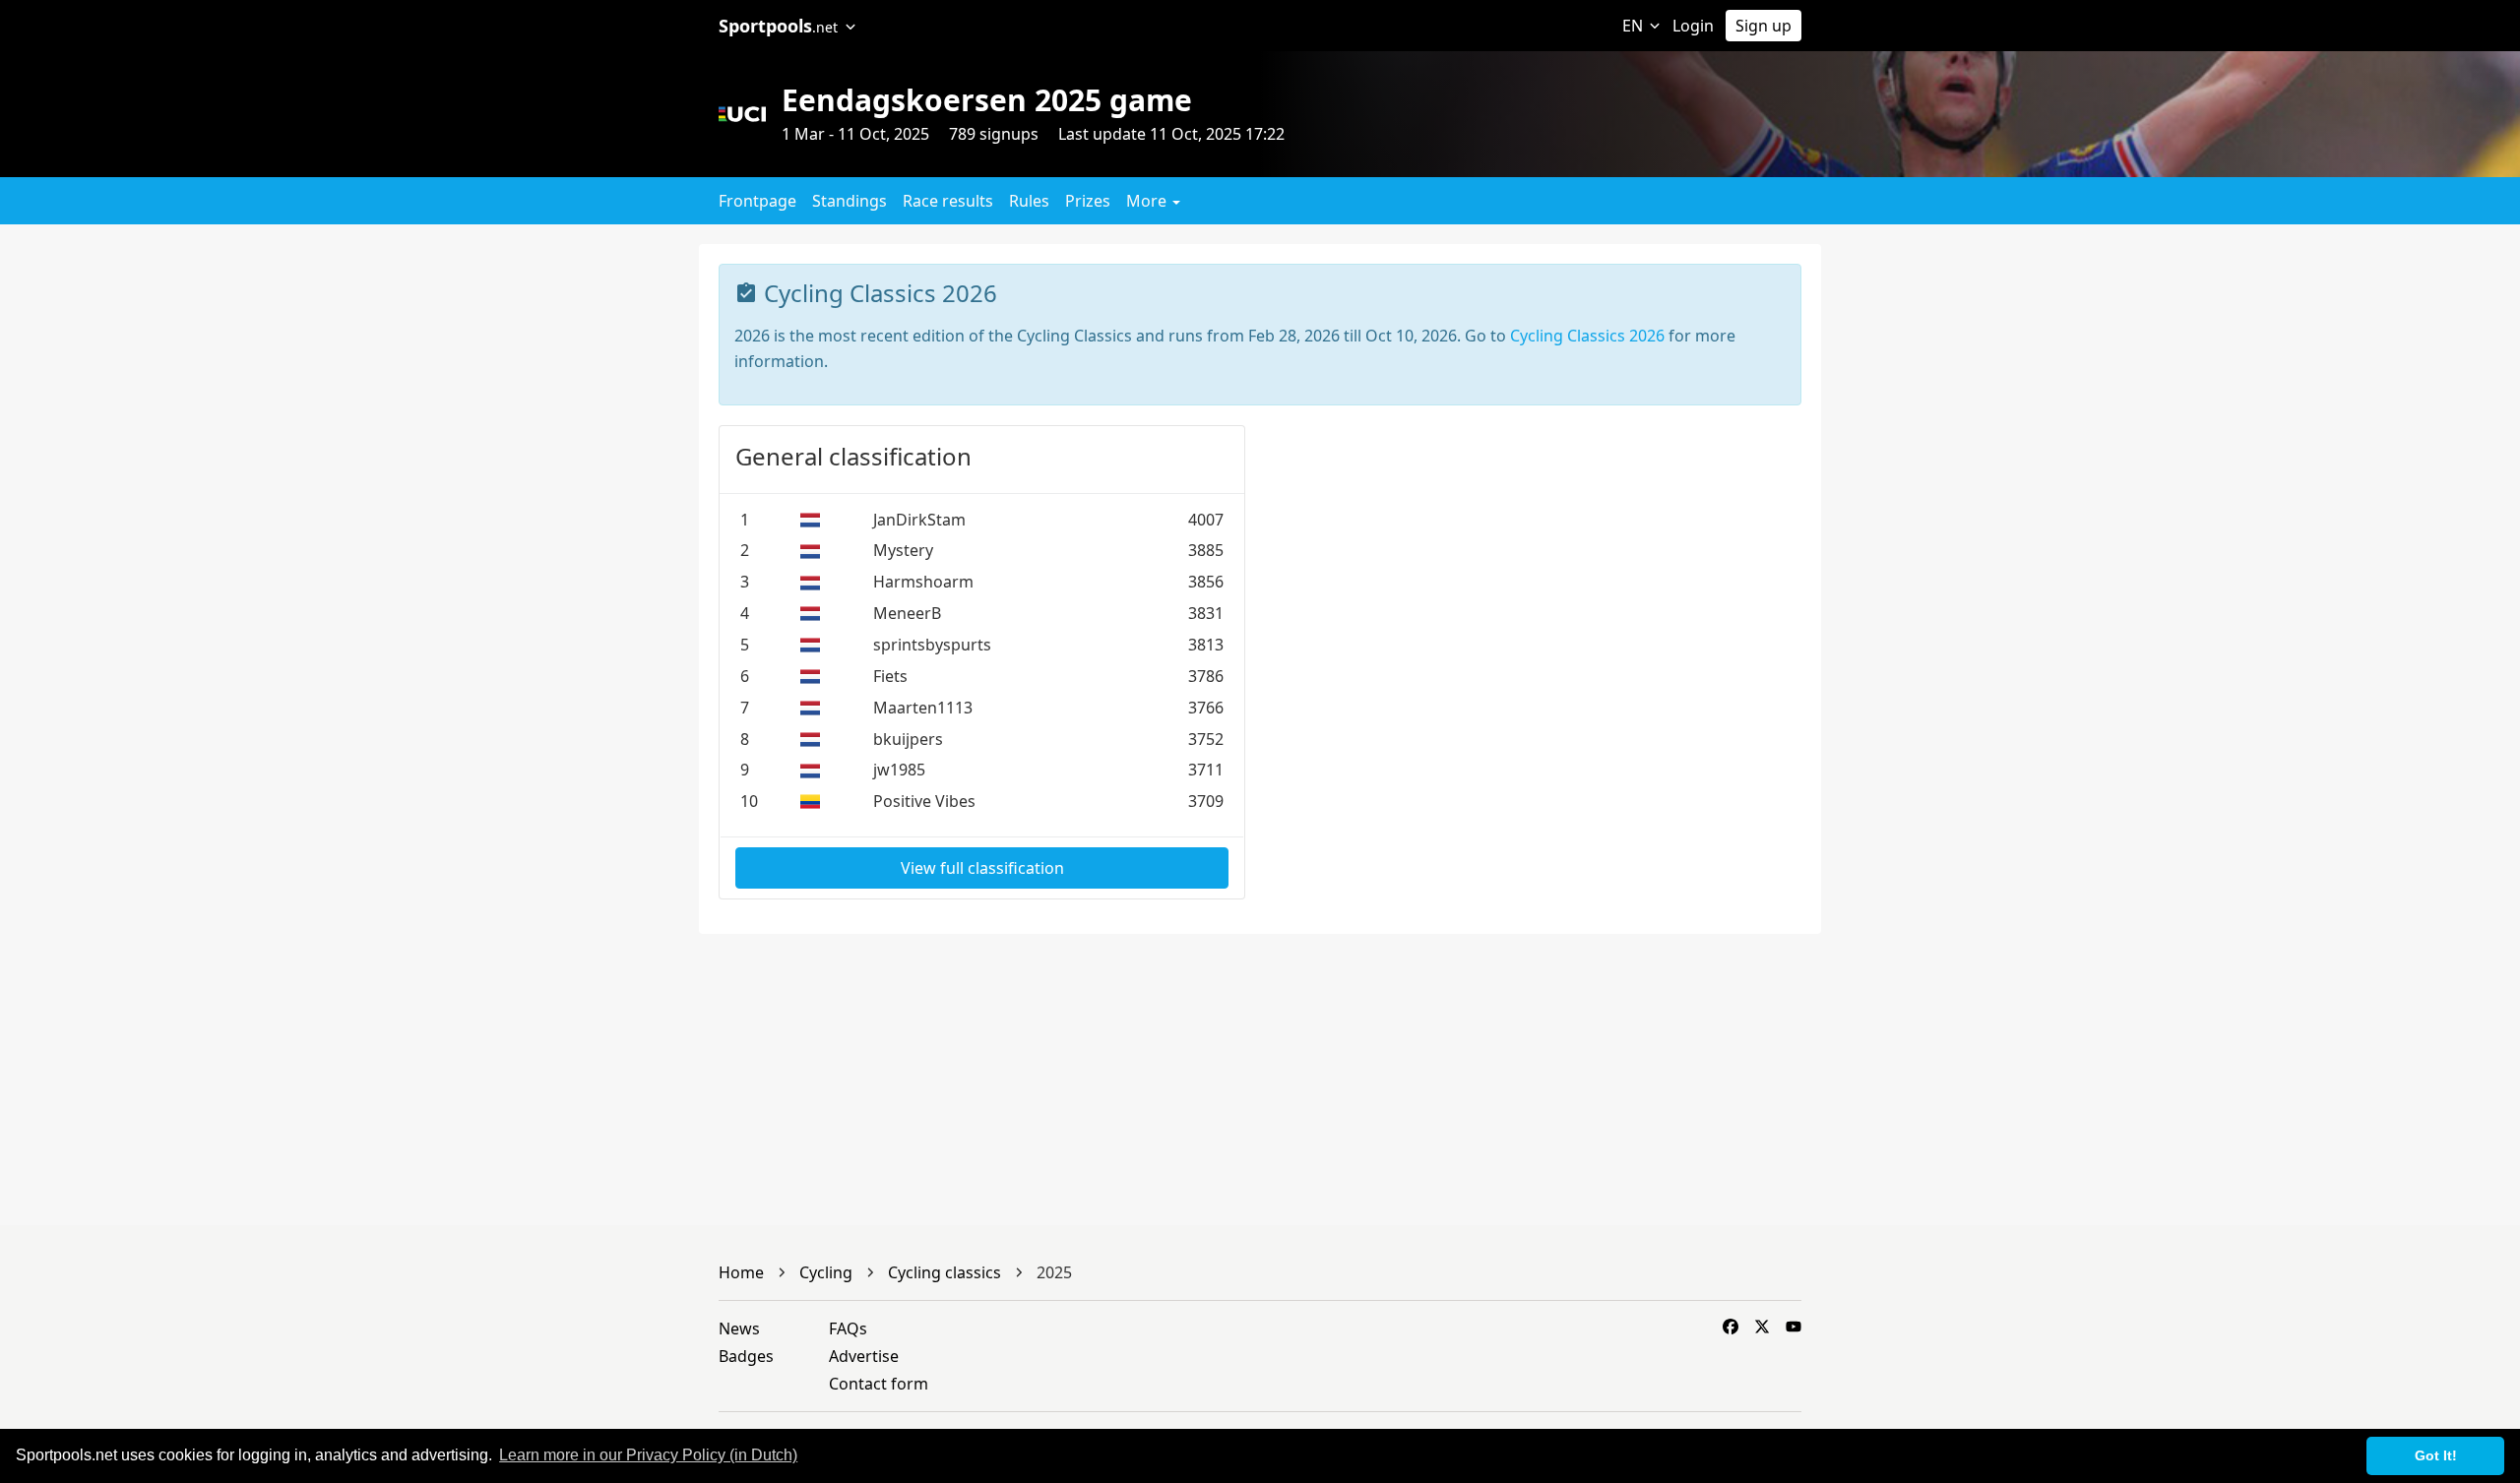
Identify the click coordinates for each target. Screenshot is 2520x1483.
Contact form (879, 1384)
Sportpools (778, 26)
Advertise (864, 1356)
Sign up (1764, 26)
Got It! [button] (2436, 1455)
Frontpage (757, 201)
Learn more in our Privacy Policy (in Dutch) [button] (648, 1455)
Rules (1029, 201)
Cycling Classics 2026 (1587, 336)
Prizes (1088, 201)
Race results (948, 201)
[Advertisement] (2031, 382)
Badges (746, 1356)
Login (1693, 26)
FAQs (848, 1329)
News (739, 1329)
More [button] (1148, 201)
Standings (850, 201)
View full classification (982, 868)
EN (1635, 26)
